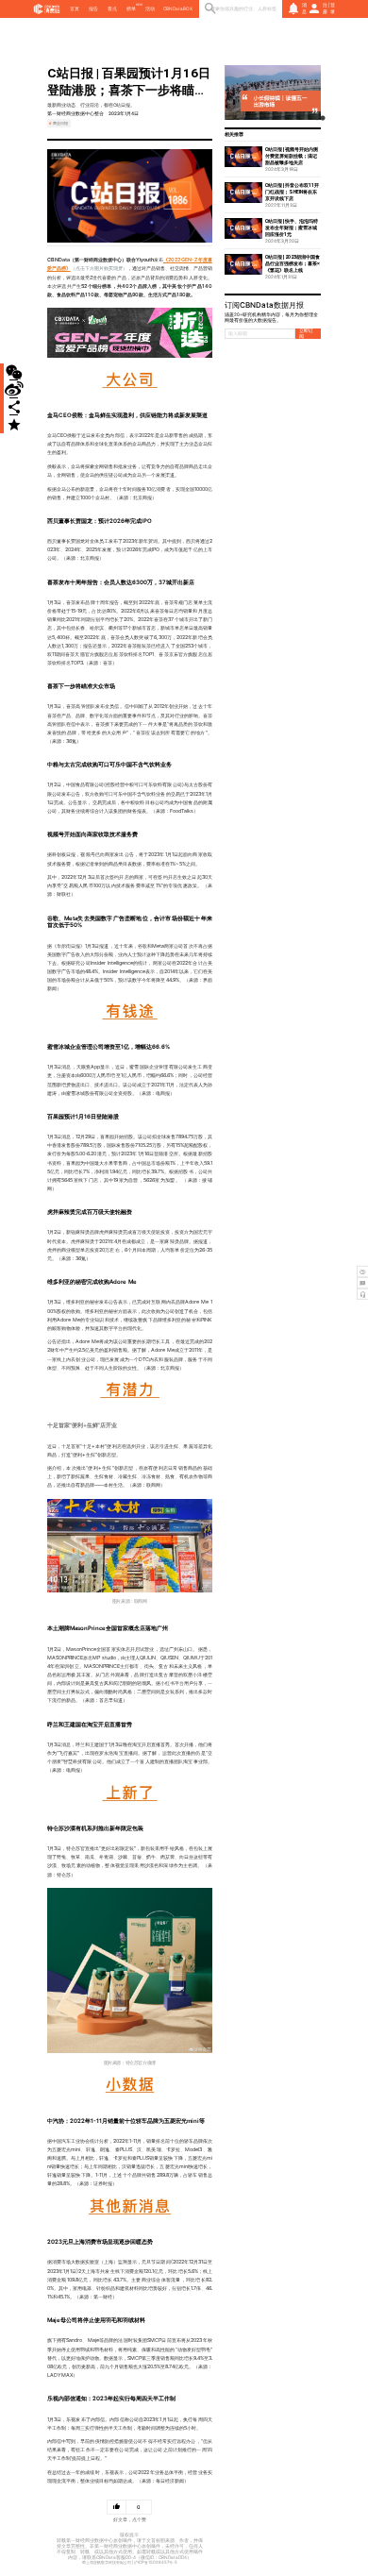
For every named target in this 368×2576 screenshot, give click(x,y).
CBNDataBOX (178, 8)
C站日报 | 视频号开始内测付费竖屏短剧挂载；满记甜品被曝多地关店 (292, 156)
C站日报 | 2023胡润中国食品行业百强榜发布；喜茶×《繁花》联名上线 (293, 263)
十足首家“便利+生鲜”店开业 (82, 1425)
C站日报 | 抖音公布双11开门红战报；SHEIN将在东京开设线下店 (292, 192)
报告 (93, 8)
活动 (150, 8)
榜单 (131, 8)
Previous (234, 93)
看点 (112, 8)
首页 (75, 8)
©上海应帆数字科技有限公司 (107, 2562)
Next (311, 93)
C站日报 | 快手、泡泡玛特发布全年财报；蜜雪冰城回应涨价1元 (292, 227)
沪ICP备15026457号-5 (156, 2562)
